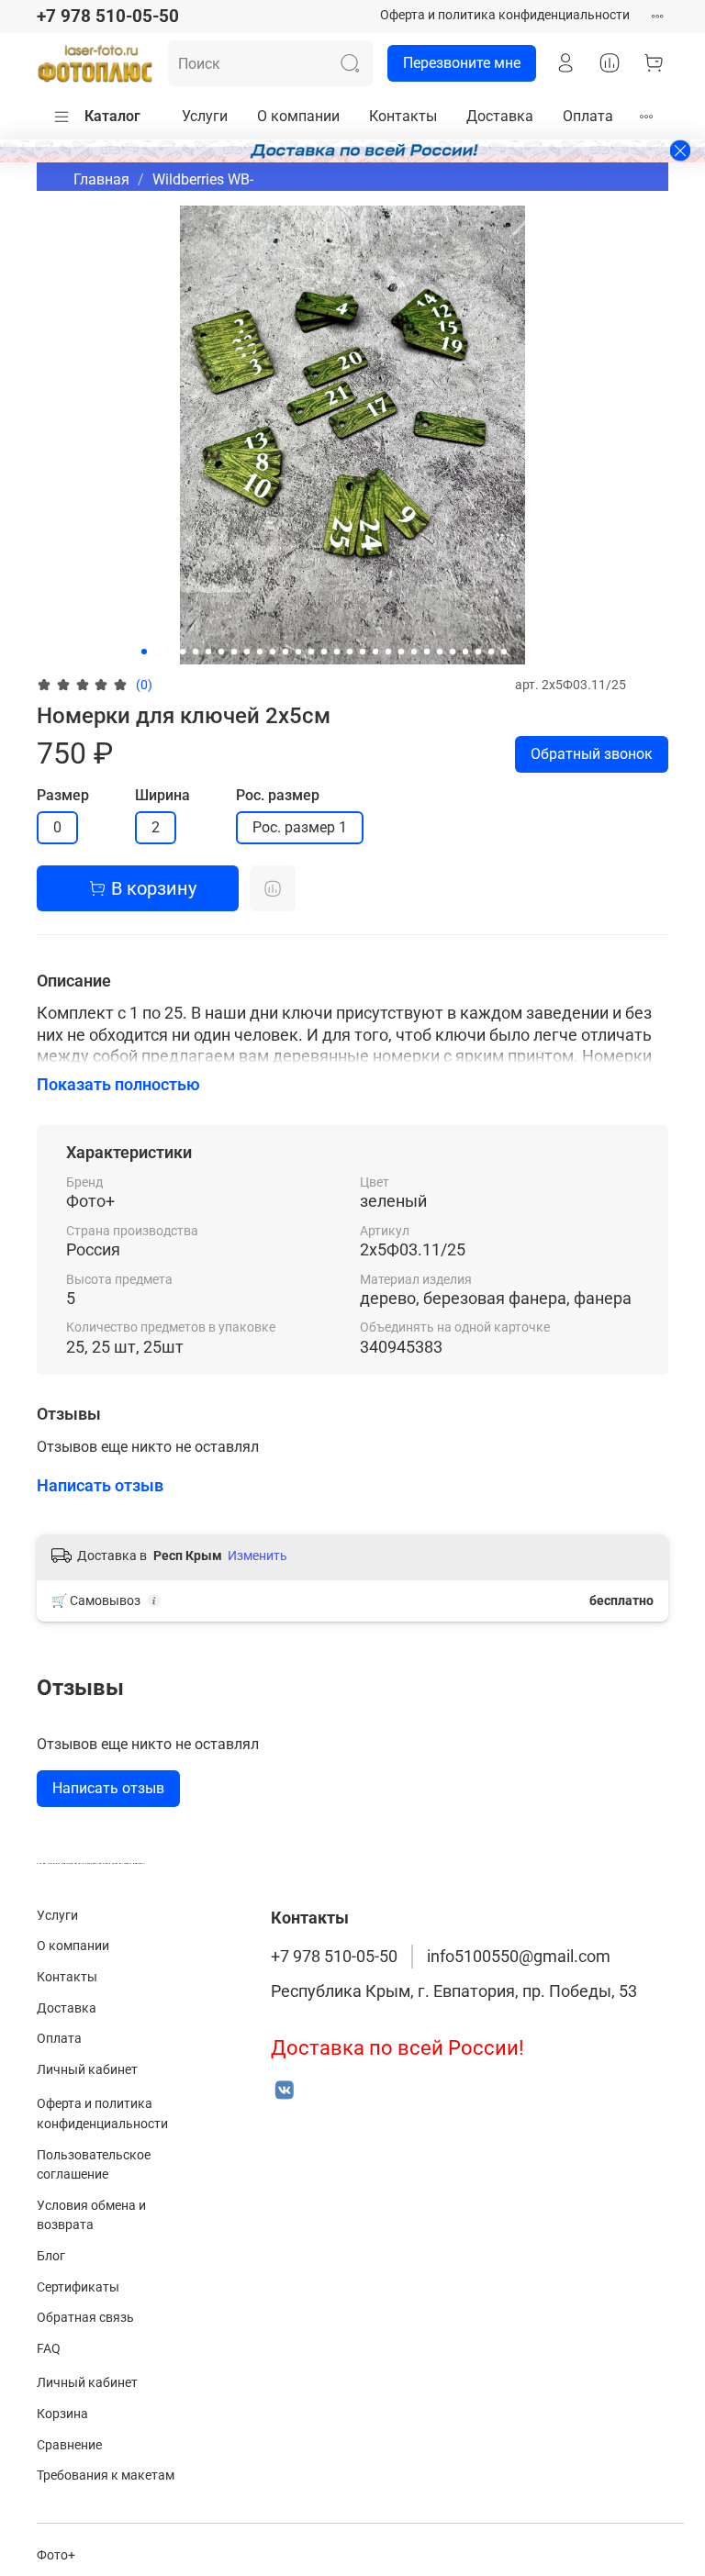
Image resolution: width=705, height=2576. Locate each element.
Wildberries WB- (203, 179)
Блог (51, 2256)
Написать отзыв (108, 1788)
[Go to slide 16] (337, 652)
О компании (298, 116)
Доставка (500, 116)
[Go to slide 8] (234, 652)
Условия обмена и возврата (91, 2216)
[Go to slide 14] (311, 652)
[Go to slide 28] (491, 652)
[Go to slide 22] (414, 652)
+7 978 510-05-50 (108, 16)
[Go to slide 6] (208, 652)
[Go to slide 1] (144, 652)
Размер (63, 795)
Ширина (162, 795)
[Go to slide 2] (157, 652)
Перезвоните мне (462, 63)
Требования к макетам (106, 2476)
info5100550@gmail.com (519, 1957)
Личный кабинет (87, 2070)
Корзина (62, 2414)
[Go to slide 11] (273, 652)
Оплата (588, 116)
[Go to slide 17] (350, 652)
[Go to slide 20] (388, 652)
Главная (101, 179)
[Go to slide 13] (298, 652)
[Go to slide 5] (196, 652)
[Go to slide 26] (465, 652)
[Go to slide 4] (183, 652)
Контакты (403, 116)
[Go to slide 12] (285, 652)
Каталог (112, 116)
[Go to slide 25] (453, 652)
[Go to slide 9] (247, 652)
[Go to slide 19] (375, 652)
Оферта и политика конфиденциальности (505, 15)
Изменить (257, 1556)
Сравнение (69, 2445)
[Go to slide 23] (427, 652)
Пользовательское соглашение (94, 2165)
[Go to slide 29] (504, 652)
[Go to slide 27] (478, 652)
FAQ (49, 2349)
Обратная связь (85, 2318)
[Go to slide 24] (440, 652)
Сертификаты (78, 2287)
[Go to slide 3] (170, 652)
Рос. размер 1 (300, 827)
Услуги (205, 116)
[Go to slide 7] (221, 652)
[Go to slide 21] (401, 652)
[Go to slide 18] (363, 652)
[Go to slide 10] (260, 652)
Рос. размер (278, 795)
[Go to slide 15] (324, 652)
